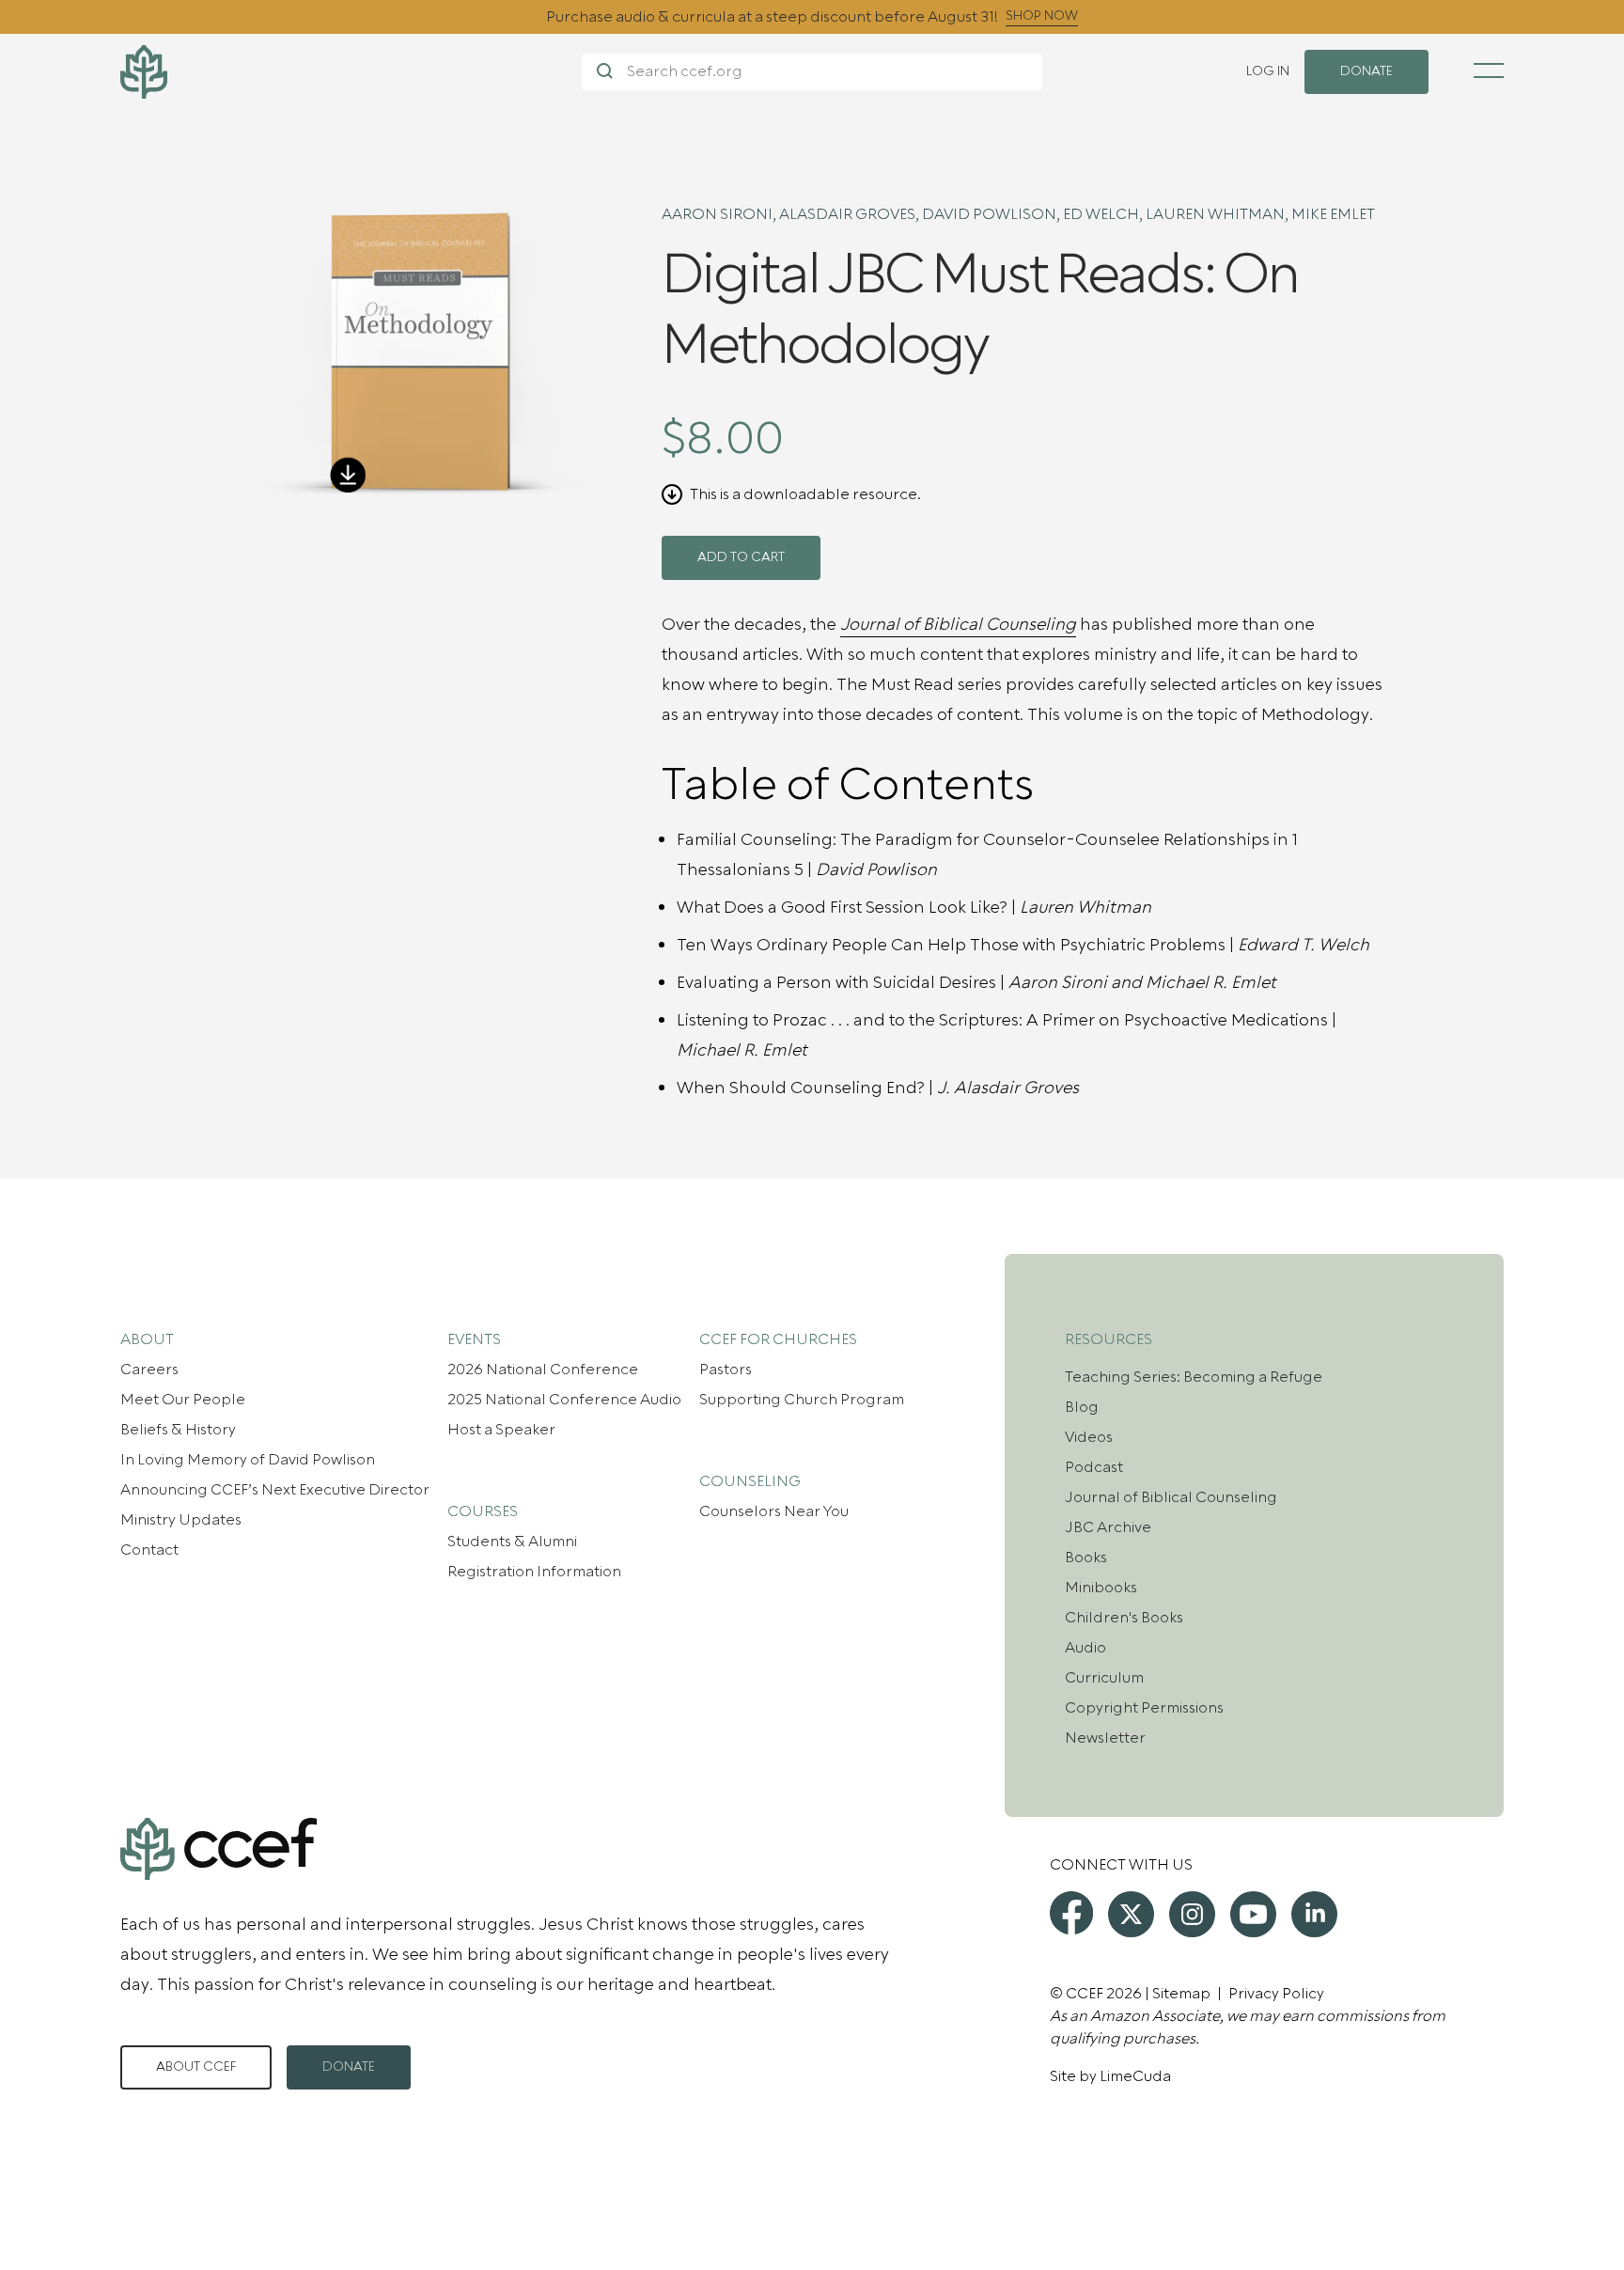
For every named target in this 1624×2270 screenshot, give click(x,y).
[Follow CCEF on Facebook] (1071, 1913)
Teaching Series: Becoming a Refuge (1194, 1377)
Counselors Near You (774, 1511)
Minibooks (1101, 1588)
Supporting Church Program (802, 1400)
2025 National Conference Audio (564, 1400)
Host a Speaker (501, 1430)
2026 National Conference (543, 1370)
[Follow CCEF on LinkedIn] (1314, 1914)
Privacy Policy (1276, 1994)
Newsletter (1105, 1738)
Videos (1089, 1437)
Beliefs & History (178, 1430)
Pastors (726, 1370)
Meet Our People (183, 1400)
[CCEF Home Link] (351, 72)
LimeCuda (1135, 2076)
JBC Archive (1108, 1527)
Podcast (1094, 1467)
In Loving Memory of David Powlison (248, 1460)
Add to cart (741, 557)
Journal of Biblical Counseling (1171, 1497)
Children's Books (1124, 1618)
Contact (149, 1550)
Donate (349, 2067)
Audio (1085, 1648)
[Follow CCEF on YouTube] (1253, 1914)
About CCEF (196, 2067)
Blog (1082, 1407)
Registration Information (534, 1572)
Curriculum (1104, 1678)
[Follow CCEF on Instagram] (1192, 1914)
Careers (149, 1370)
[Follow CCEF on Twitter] (1131, 1914)
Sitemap (1181, 1994)
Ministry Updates (181, 1520)
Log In (1268, 71)
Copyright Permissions (1144, 1708)
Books (1086, 1558)
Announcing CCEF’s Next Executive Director (275, 1490)
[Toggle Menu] (1489, 70)
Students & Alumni (512, 1542)
